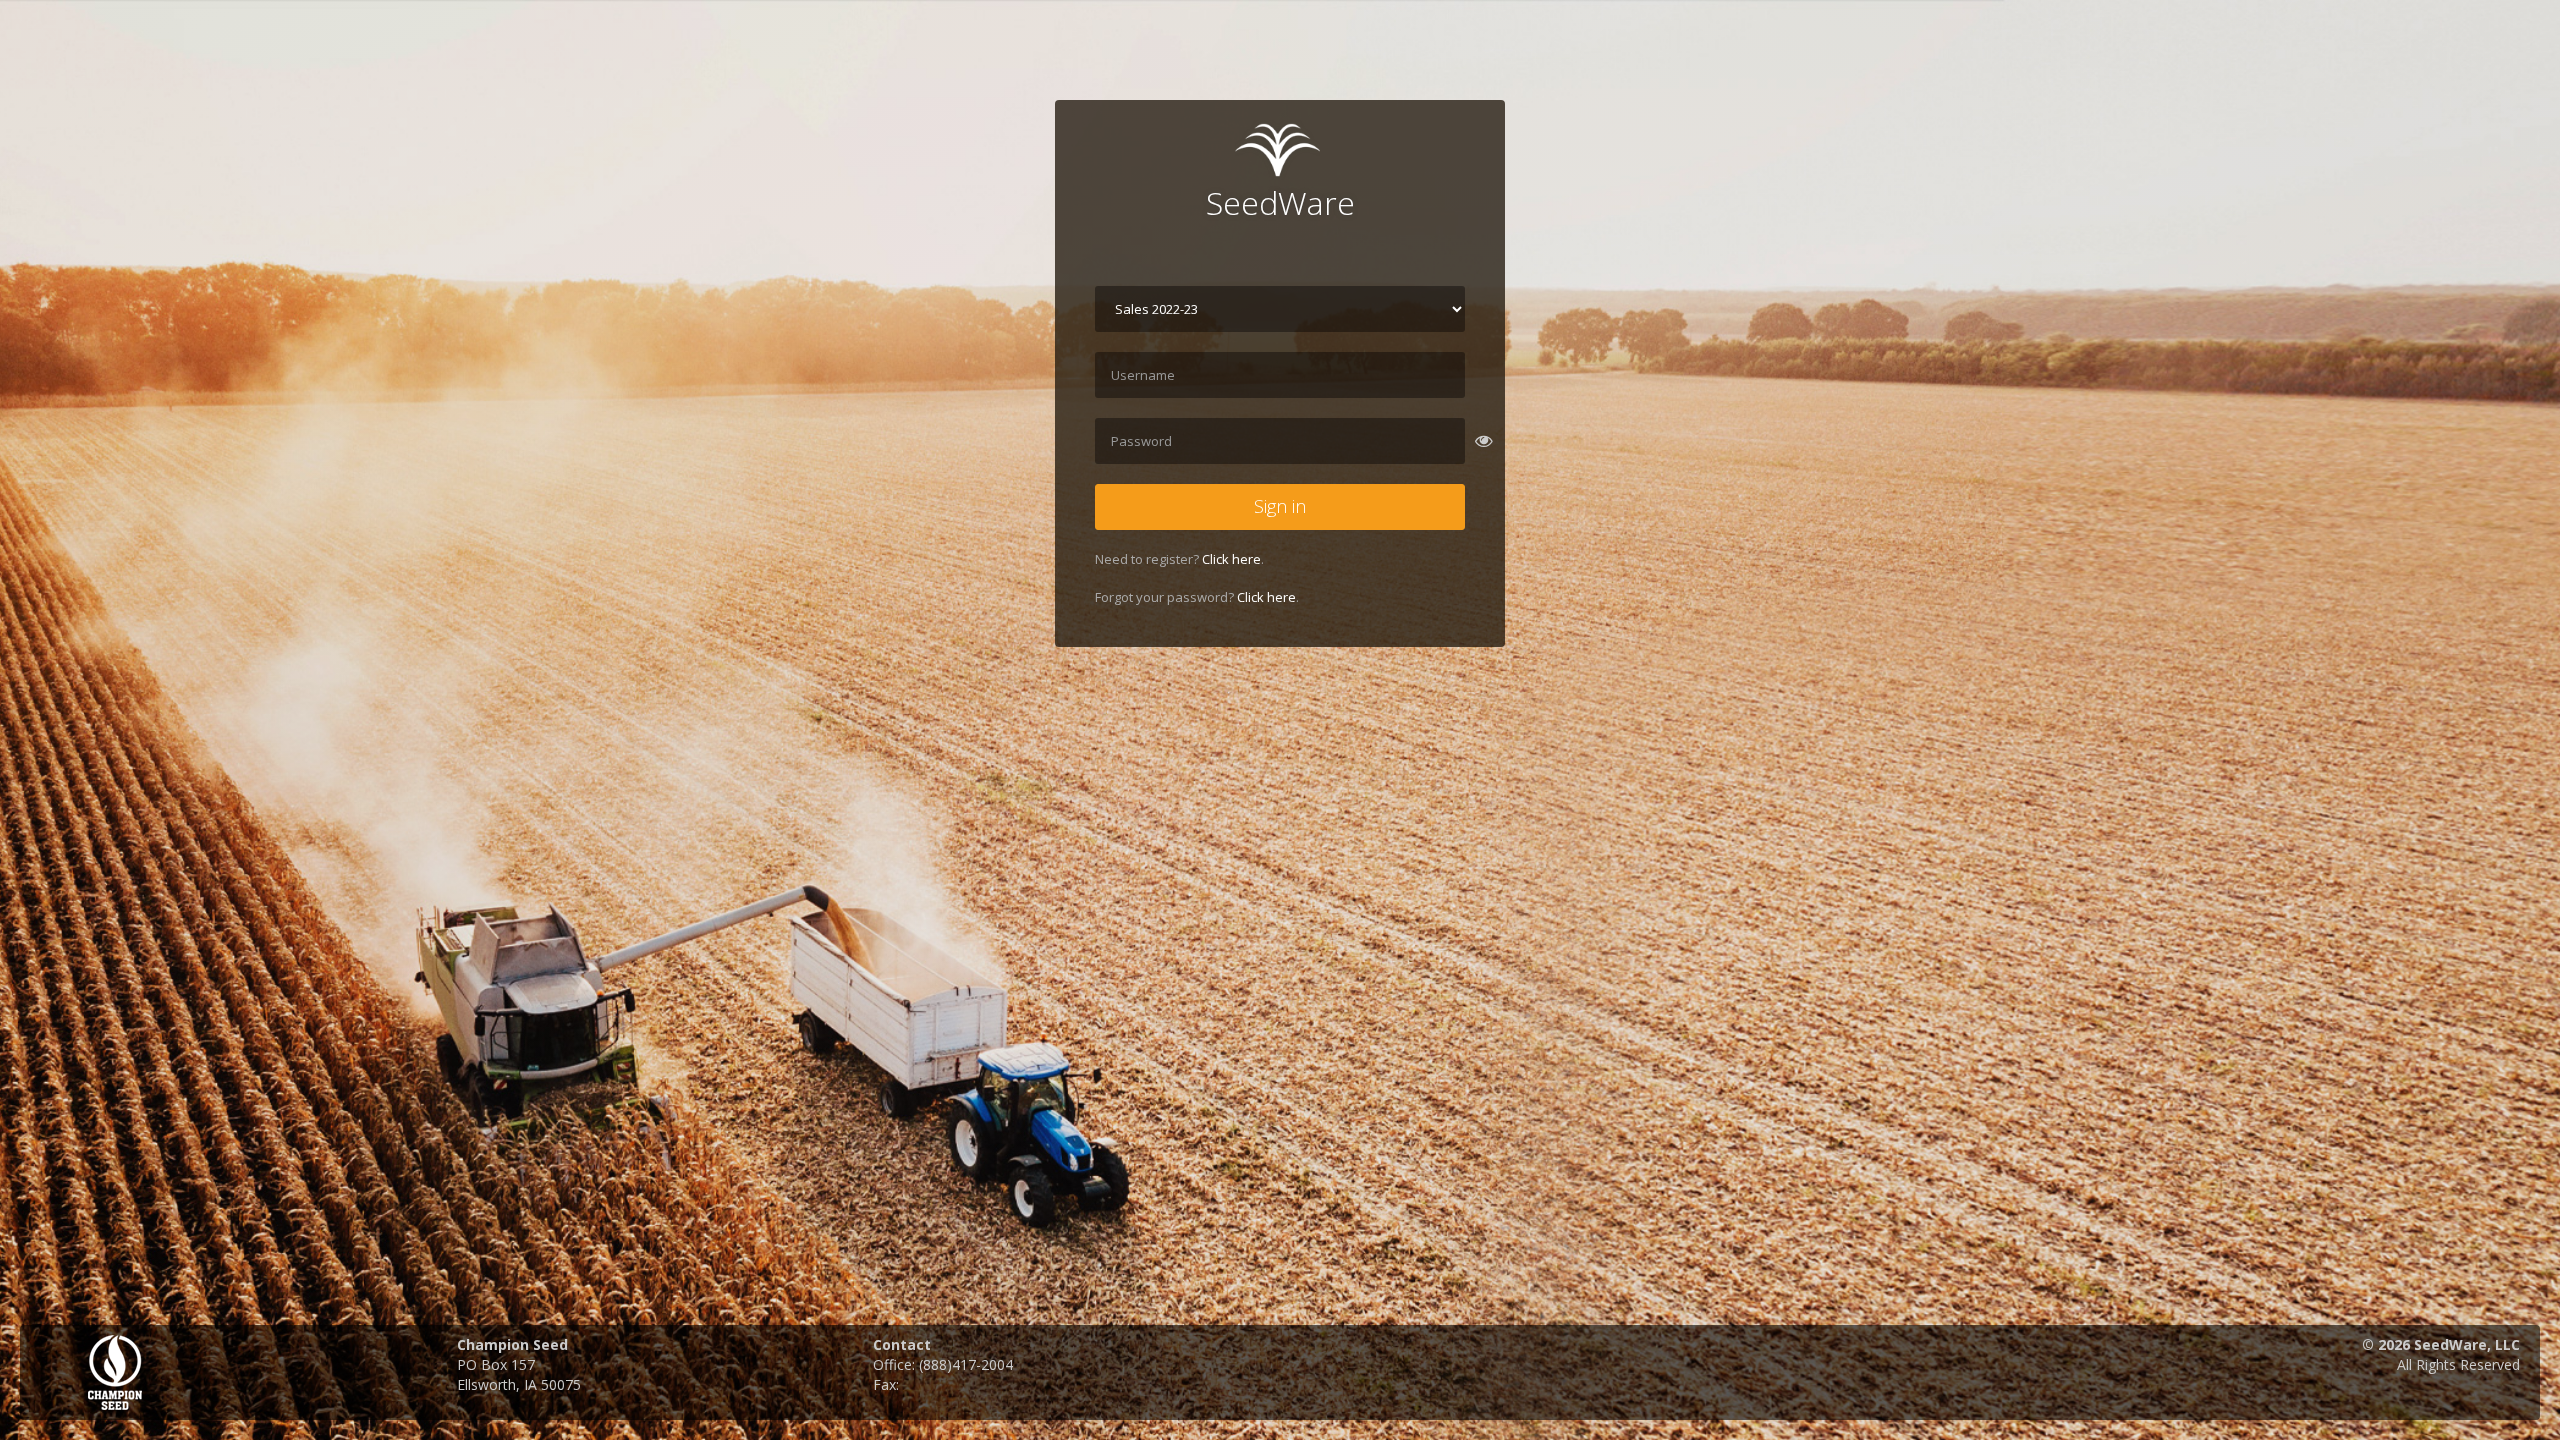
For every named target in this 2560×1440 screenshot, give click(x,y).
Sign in (1280, 506)
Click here (1231, 559)
